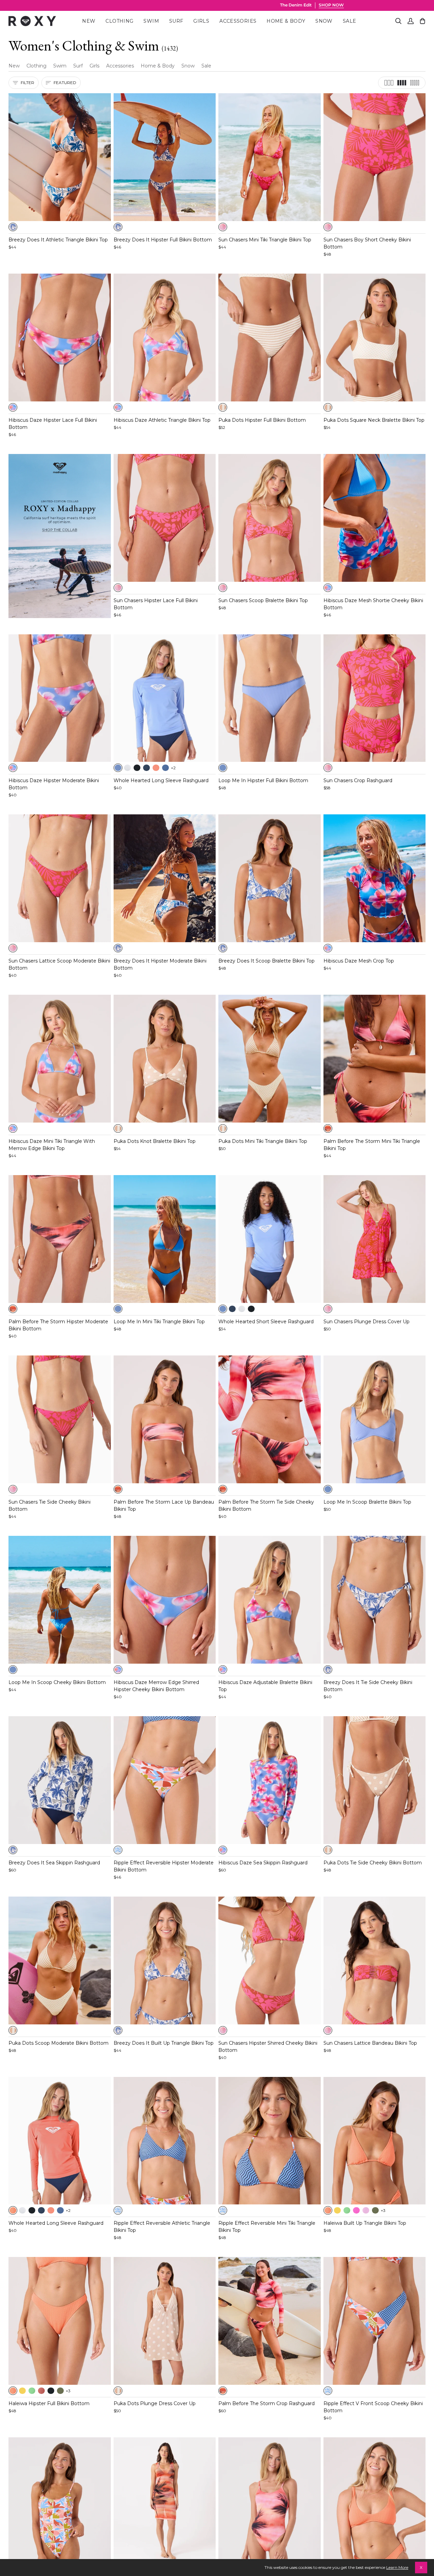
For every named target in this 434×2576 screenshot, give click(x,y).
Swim (60, 66)
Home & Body (158, 66)
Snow (188, 66)
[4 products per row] (402, 83)
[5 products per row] (415, 83)
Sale (206, 66)
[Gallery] (60, 157)
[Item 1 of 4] (60, 1059)
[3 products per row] (389, 83)
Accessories (120, 66)
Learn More (397, 2567)
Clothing (36, 66)
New (14, 66)
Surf (78, 66)
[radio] (13, 227)
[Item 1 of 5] (60, 157)
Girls (94, 66)
